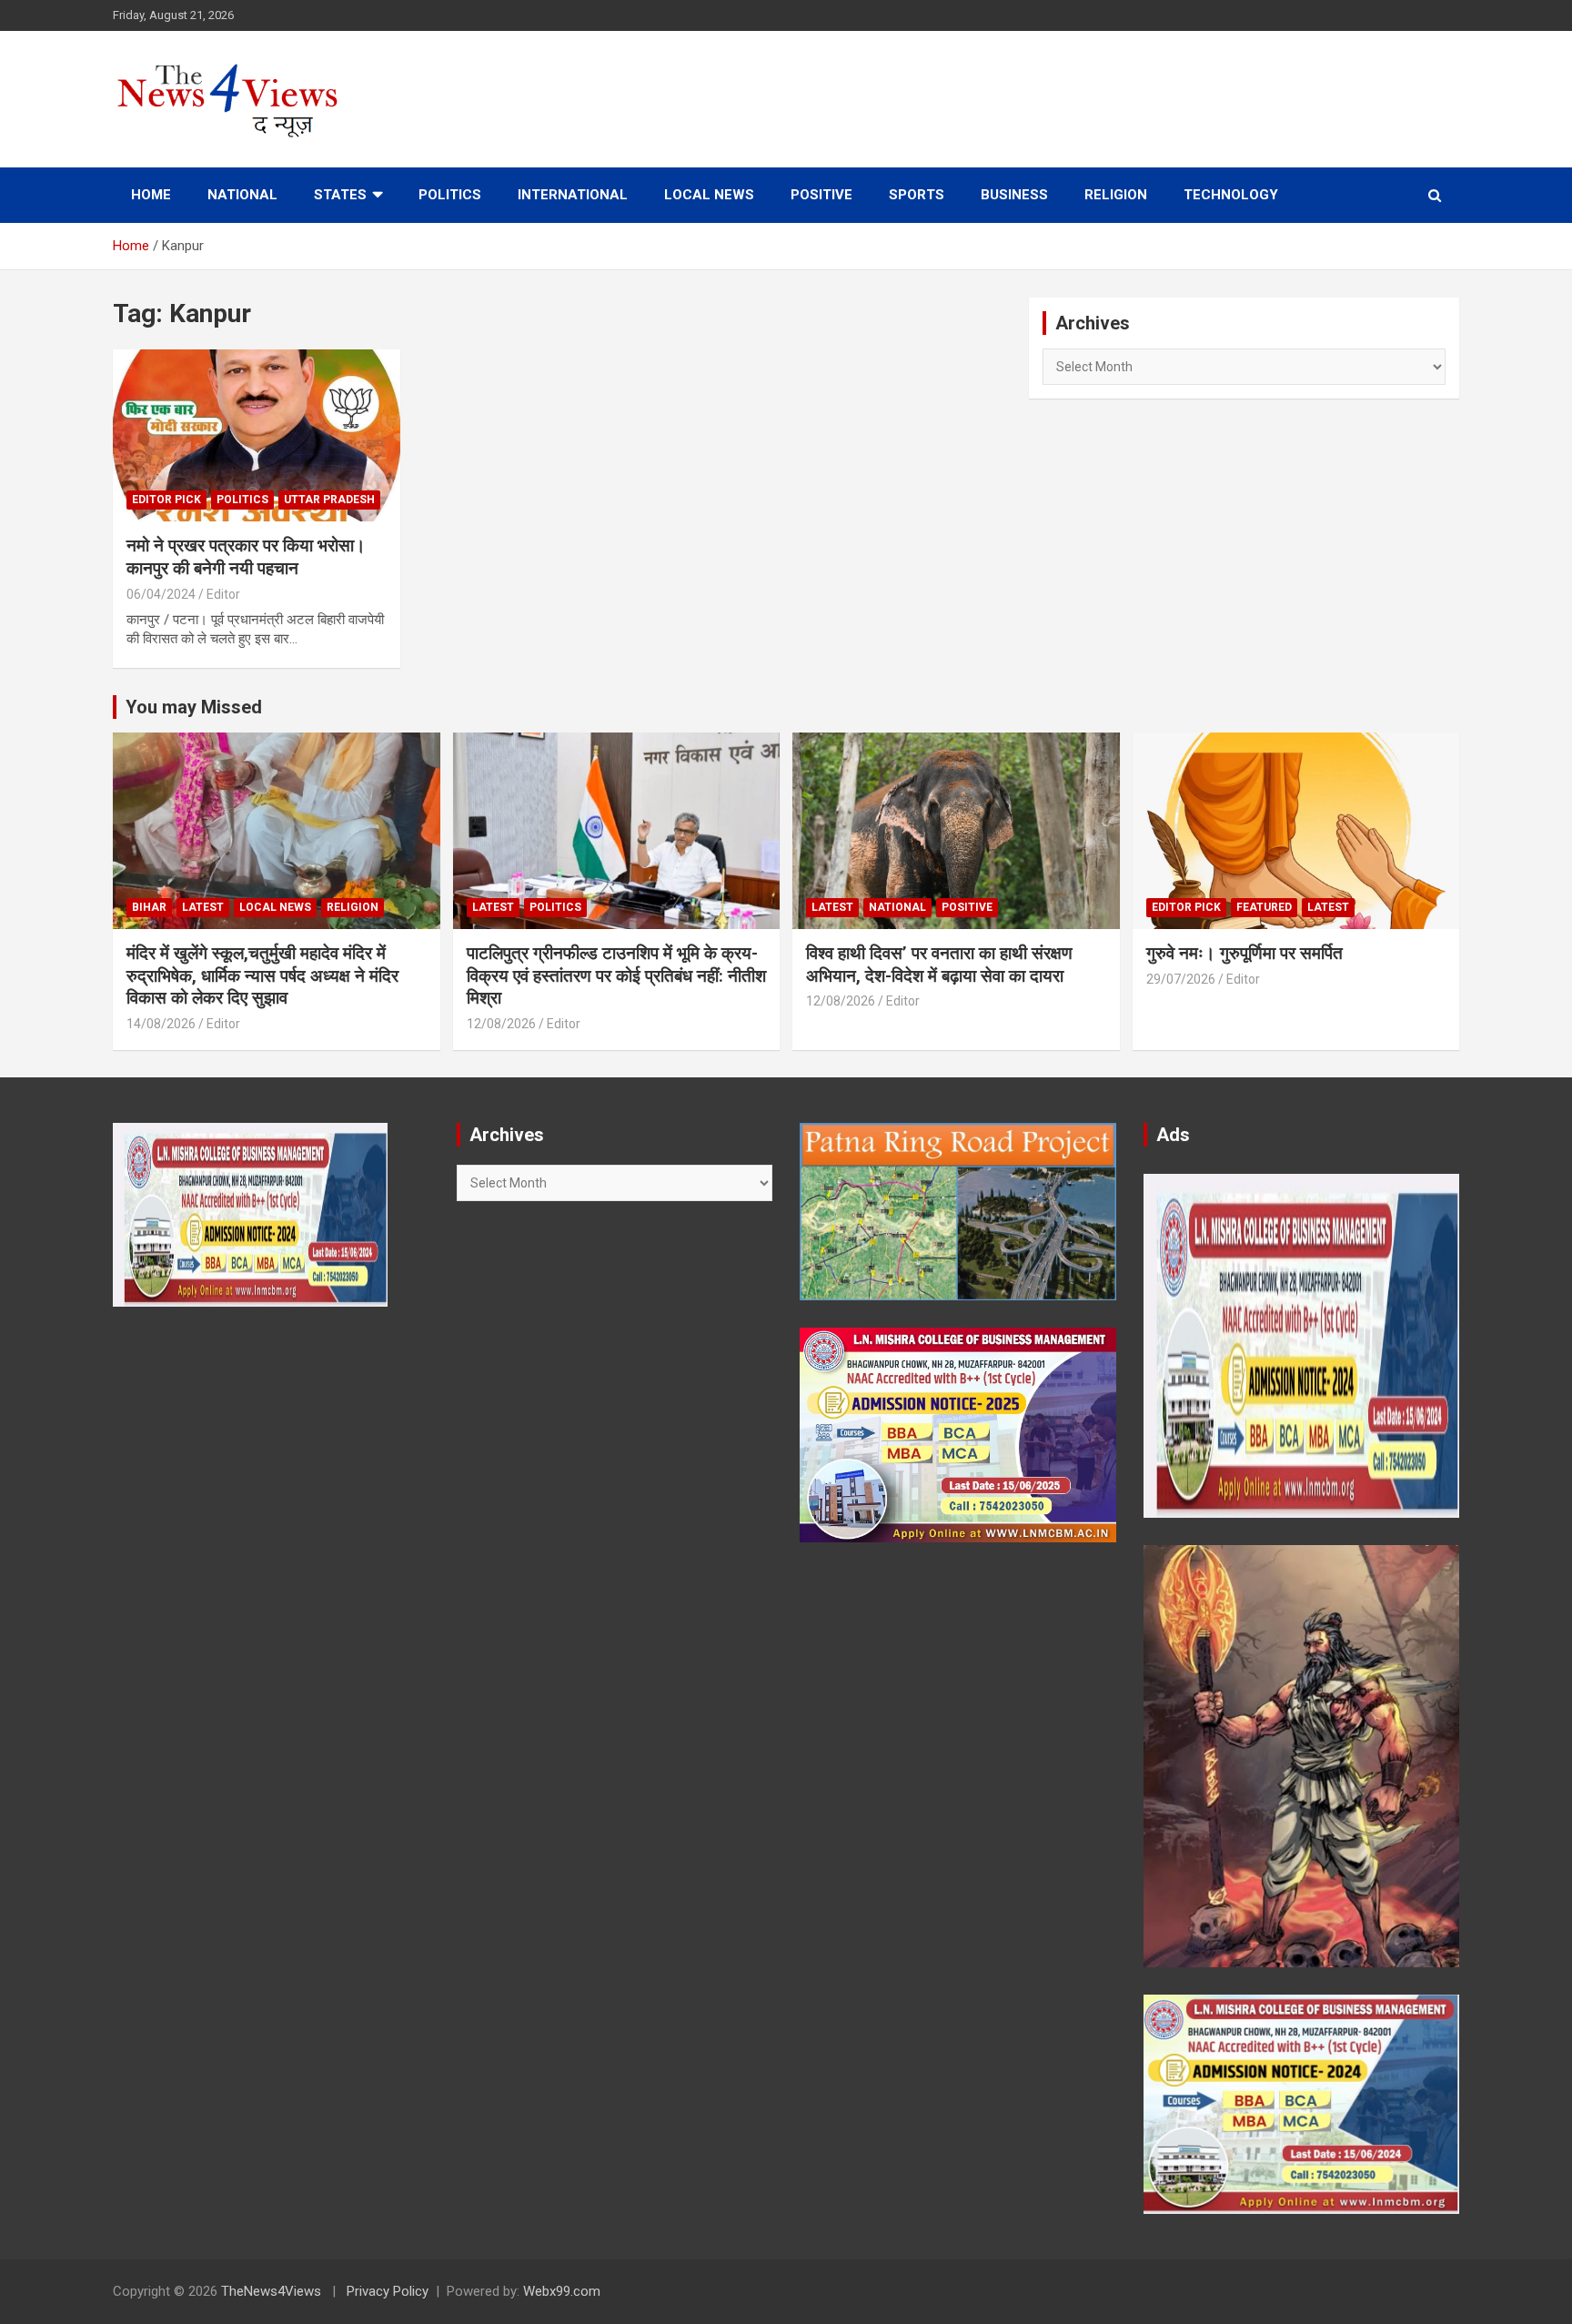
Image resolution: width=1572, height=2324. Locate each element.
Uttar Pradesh (329, 500)
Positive (821, 195)
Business (1014, 195)
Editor (223, 594)
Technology (1231, 195)
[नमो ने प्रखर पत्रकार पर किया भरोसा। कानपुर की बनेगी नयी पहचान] (257, 435)
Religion (1116, 195)
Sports (917, 195)
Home (151, 195)
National (242, 195)
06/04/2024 (161, 594)
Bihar (149, 907)
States (340, 195)
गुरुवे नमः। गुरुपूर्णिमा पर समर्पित (1244, 953)
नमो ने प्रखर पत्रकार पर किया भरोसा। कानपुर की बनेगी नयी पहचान (246, 557)
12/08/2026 (501, 1024)
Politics (450, 195)
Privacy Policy (388, 2291)
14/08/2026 (161, 1024)
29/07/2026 (1181, 979)
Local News (709, 195)
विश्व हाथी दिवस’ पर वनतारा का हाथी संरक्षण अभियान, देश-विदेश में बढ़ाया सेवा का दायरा (939, 965)
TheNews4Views (271, 2291)
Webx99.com (562, 2291)
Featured (1264, 907)
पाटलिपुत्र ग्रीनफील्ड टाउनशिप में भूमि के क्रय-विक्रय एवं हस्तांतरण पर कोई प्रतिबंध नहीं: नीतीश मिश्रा (616, 975)
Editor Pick (166, 500)
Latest (203, 907)
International (573, 195)
